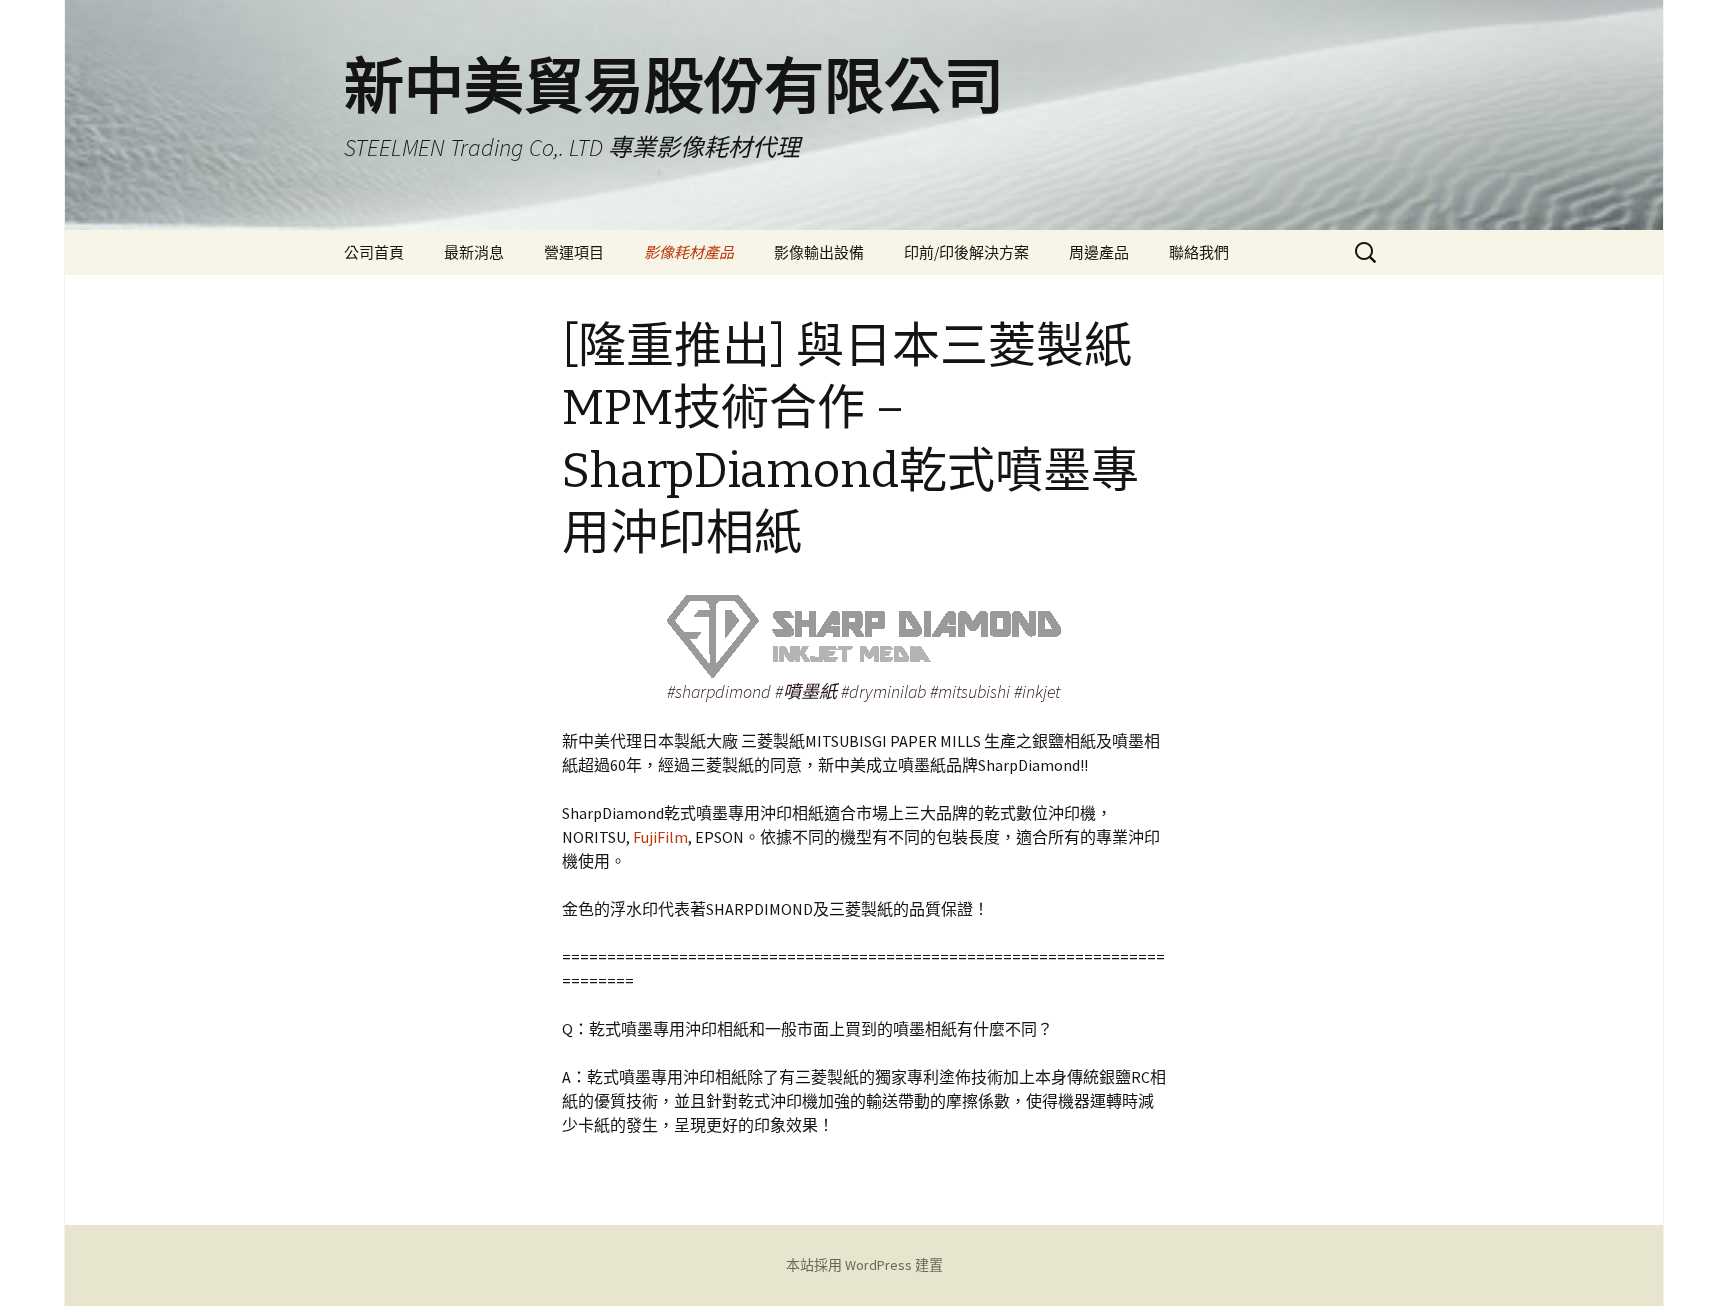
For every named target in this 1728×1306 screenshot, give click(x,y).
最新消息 (474, 252)
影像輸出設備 (819, 252)
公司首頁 (374, 252)
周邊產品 (1099, 252)
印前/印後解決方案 (966, 252)
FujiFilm (660, 837)
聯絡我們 (1199, 252)
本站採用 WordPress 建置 (864, 1265)
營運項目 (574, 252)
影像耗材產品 (689, 252)
